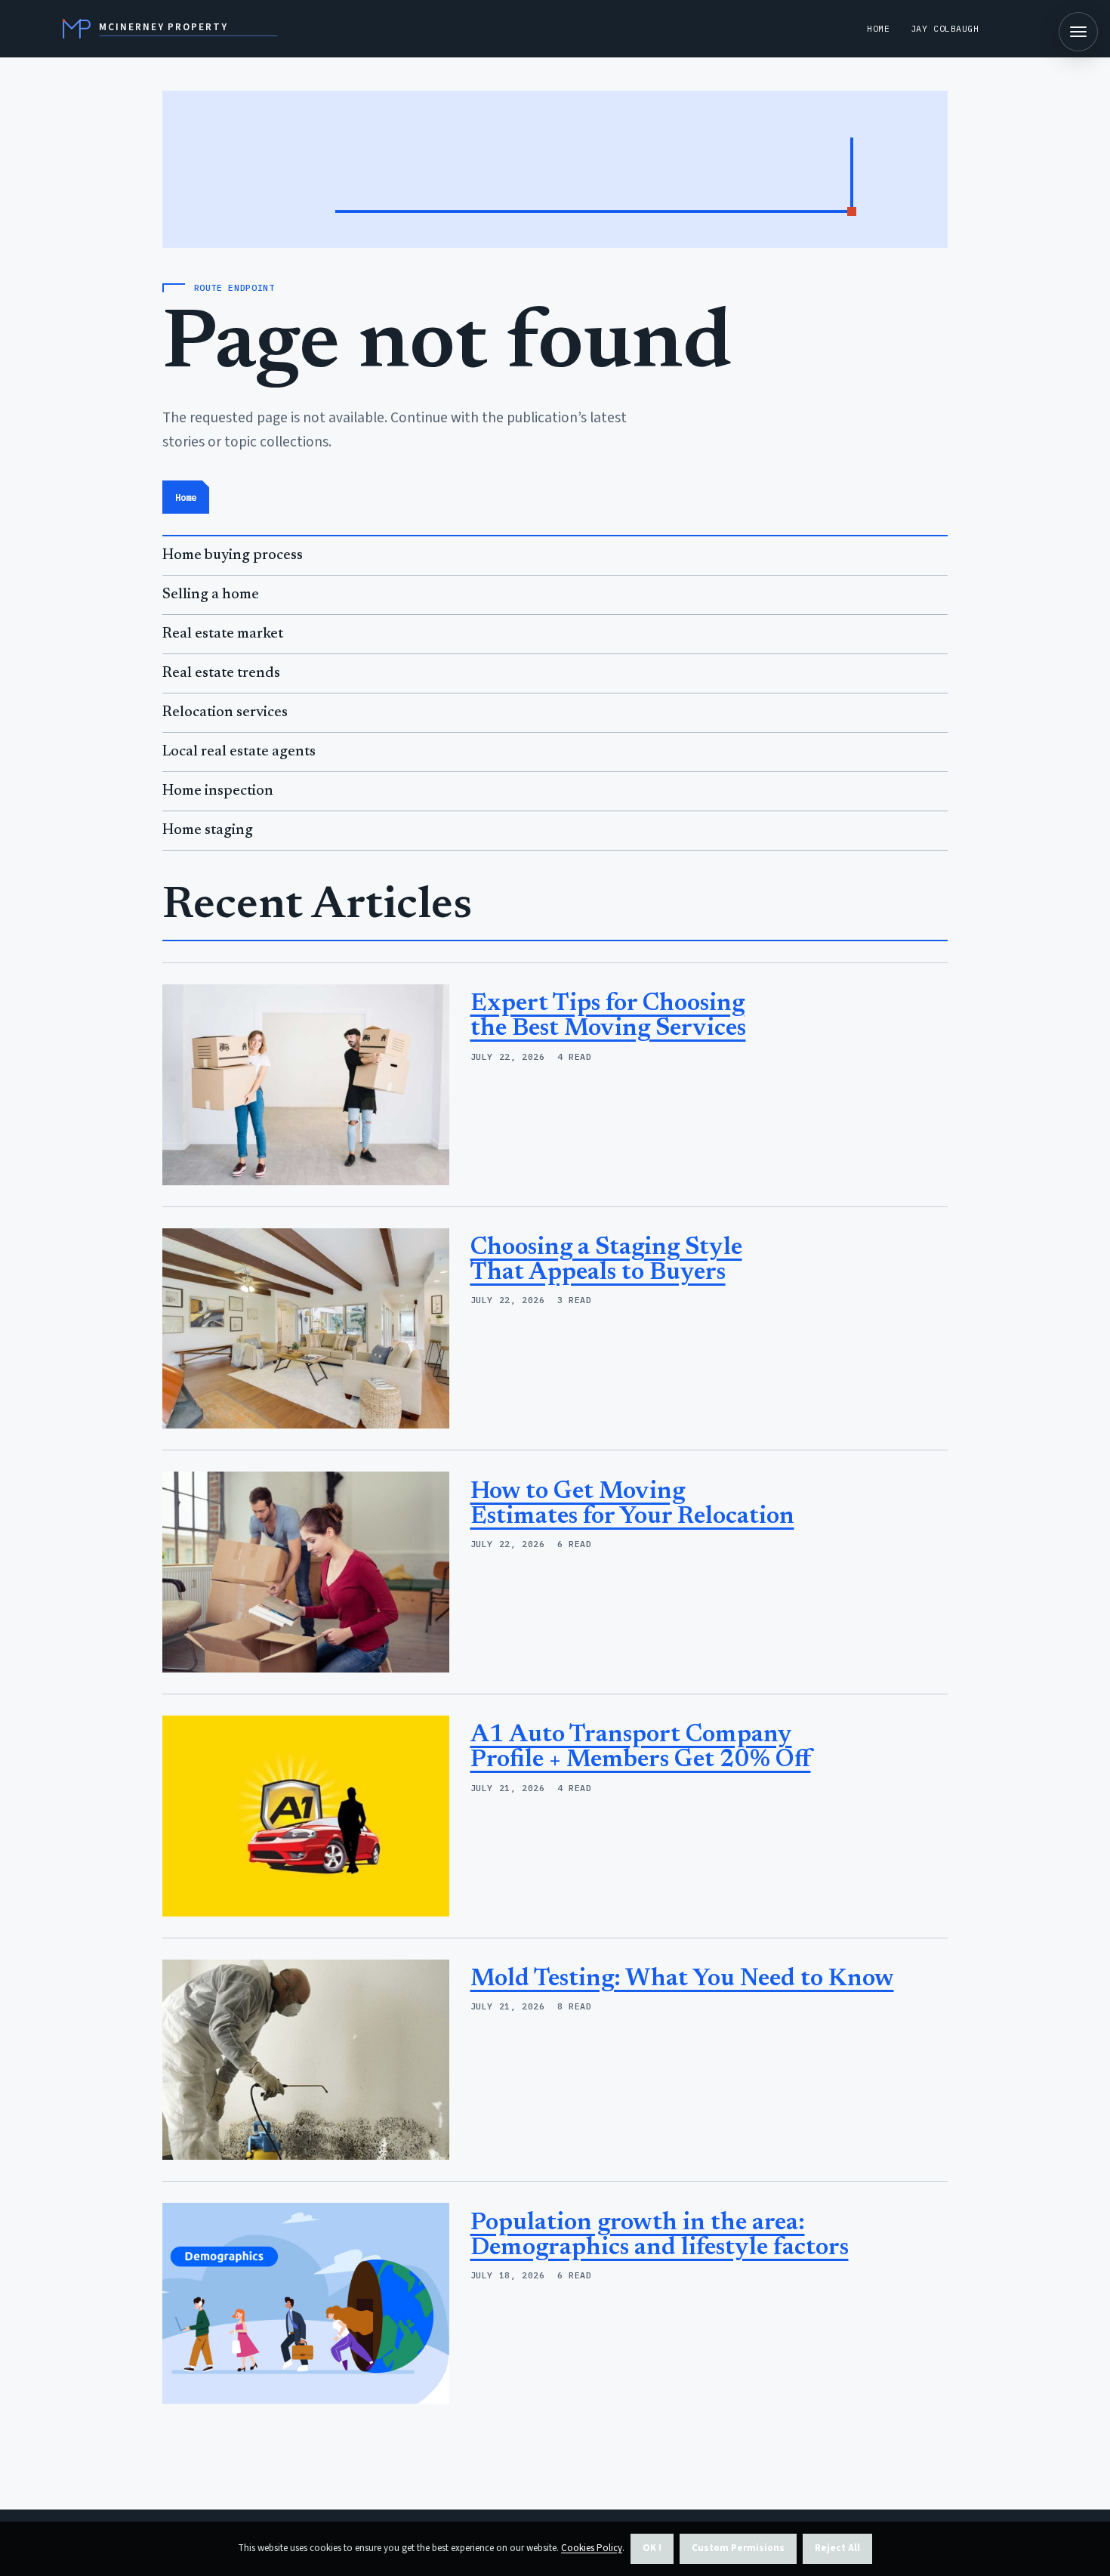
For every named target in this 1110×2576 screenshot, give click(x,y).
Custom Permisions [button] (738, 2548)
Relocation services (225, 713)
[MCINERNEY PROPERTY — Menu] (1078, 32)
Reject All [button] (837, 2548)
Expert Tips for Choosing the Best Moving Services (608, 1016)
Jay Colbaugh (945, 28)
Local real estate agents (239, 752)
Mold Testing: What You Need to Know (682, 1979)
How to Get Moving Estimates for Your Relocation (632, 1504)
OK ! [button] (652, 2548)
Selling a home (211, 595)
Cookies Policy (592, 2548)
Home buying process (233, 556)
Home (878, 28)
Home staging (208, 831)
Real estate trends (221, 673)
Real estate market (223, 634)
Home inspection (218, 791)
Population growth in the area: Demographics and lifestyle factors (660, 2236)
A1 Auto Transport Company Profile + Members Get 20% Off (641, 1748)
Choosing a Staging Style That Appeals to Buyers (606, 1260)
